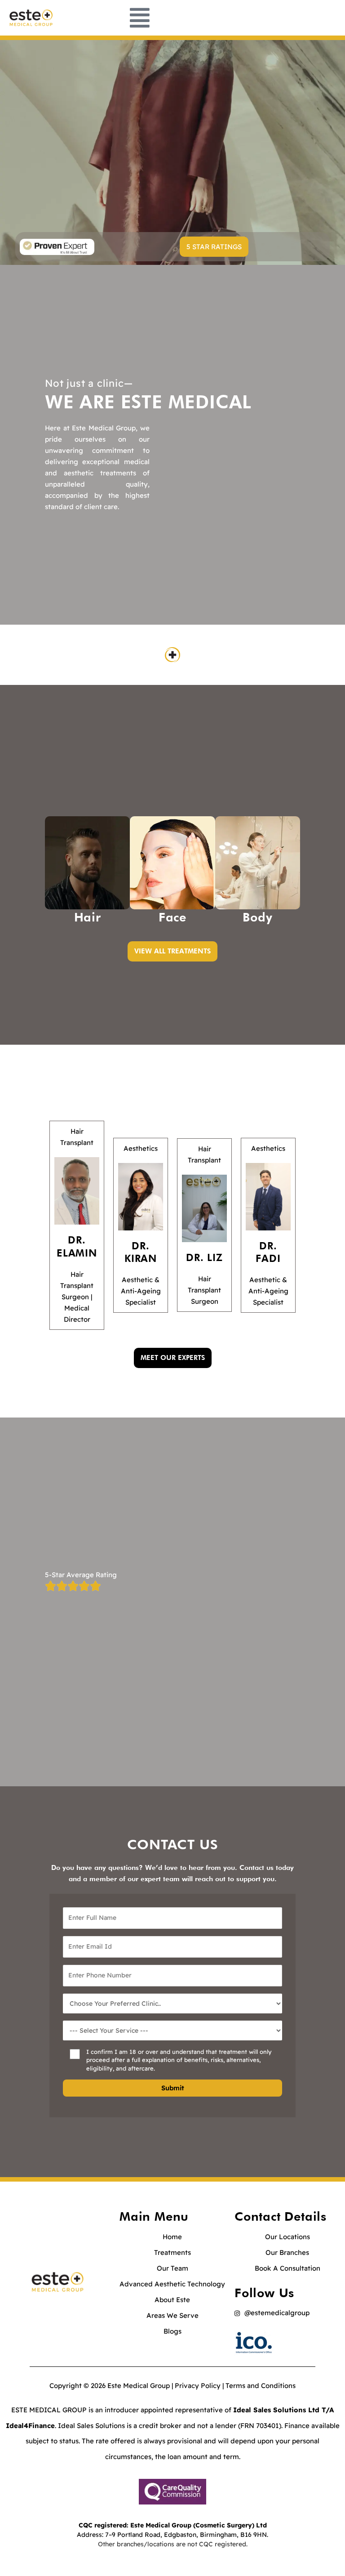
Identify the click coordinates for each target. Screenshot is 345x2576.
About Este (172, 2300)
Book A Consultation (287, 2268)
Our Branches (287, 2252)
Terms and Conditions (261, 2386)
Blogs (172, 2331)
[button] (214, 247)
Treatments (172, 2252)
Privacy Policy (198, 2386)
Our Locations (287, 2237)
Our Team (172, 2268)
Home (172, 2237)
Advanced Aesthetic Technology (172, 2284)
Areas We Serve (172, 2315)
